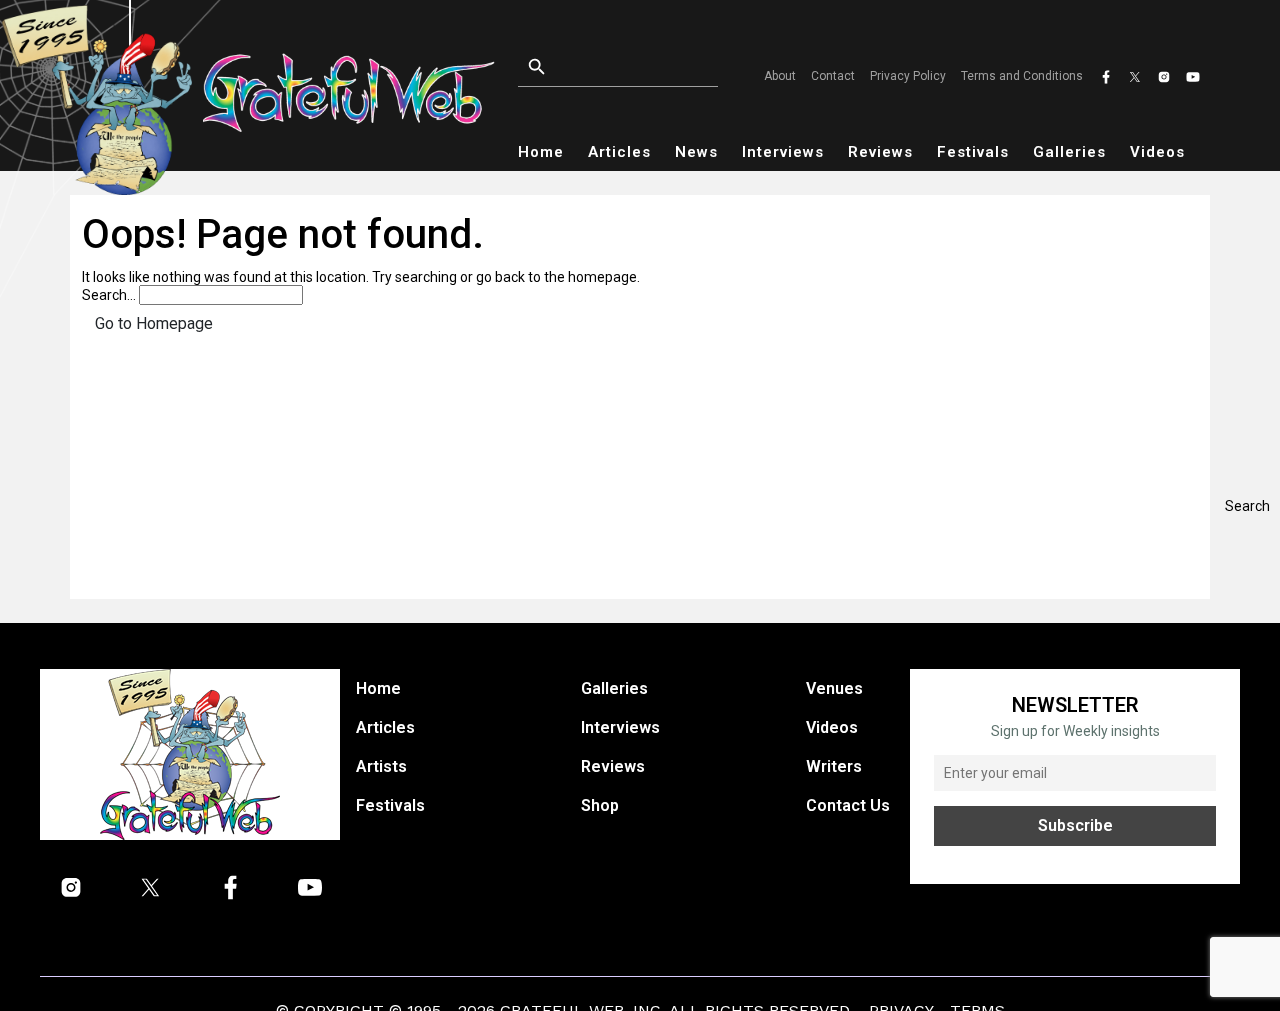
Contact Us (848, 805)
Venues (834, 688)
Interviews (783, 152)
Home (541, 152)
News (696, 152)
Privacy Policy (908, 76)
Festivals (973, 152)
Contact (833, 76)
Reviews (880, 152)
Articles (619, 152)
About (780, 76)
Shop (600, 805)
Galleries (1069, 152)
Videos (1157, 152)
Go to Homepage (154, 323)
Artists (381, 766)
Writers (834, 766)
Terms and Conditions (1022, 76)
